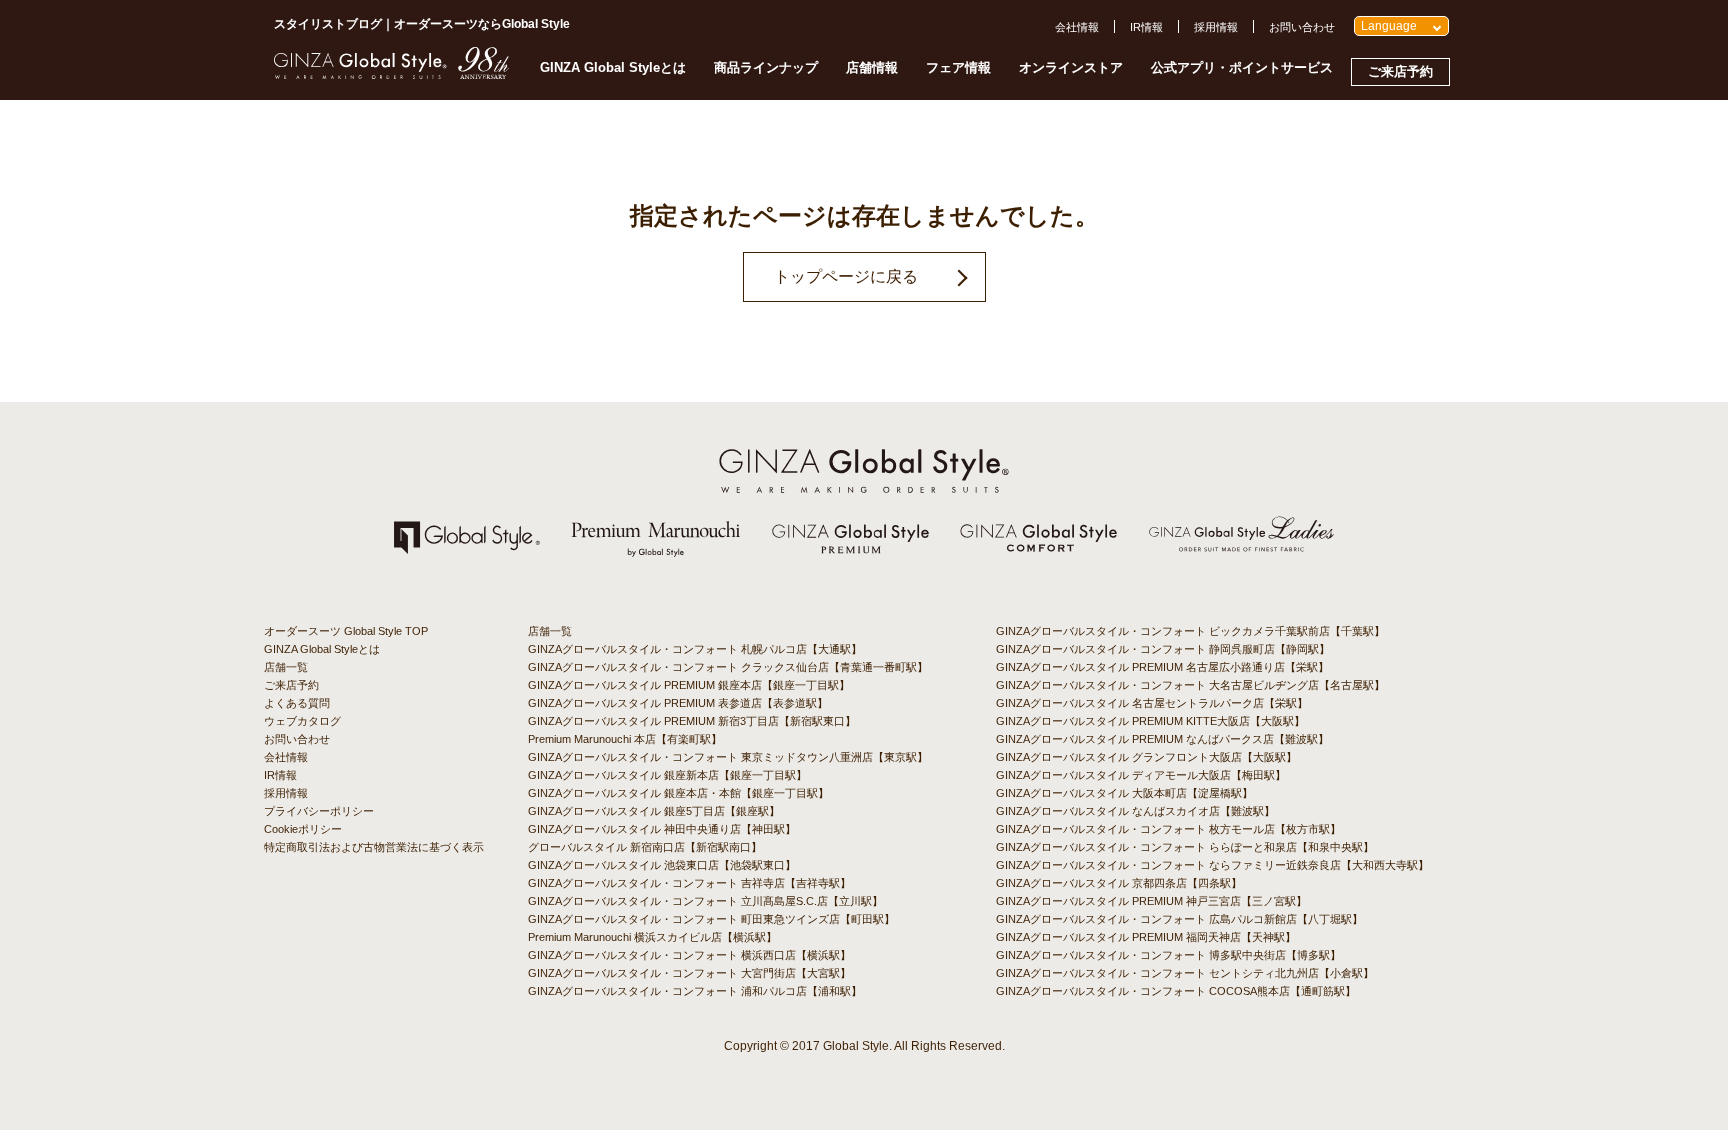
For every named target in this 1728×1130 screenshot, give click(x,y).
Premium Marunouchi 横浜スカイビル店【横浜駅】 (652, 937)
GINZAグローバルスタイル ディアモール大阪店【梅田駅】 (1141, 775)
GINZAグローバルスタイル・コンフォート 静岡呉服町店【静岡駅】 (1163, 649)
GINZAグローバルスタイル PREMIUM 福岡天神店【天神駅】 (1146, 937)
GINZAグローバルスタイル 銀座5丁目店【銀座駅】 (654, 811)
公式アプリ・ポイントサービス (1242, 67)
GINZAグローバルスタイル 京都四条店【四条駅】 (1119, 883)
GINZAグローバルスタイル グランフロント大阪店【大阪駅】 (1146, 757)
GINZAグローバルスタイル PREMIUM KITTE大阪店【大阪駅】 (1150, 721)
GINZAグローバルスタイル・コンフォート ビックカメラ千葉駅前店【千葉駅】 (1190, 631)
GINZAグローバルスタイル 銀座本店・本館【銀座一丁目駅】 (678, 793)
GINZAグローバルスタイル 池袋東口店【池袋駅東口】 (662, 865)
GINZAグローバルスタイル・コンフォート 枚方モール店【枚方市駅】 (1168, 829)
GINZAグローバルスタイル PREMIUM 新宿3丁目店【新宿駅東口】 (692, 721)
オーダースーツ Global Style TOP (346, 631)
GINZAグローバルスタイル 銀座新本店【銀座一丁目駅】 (667, 775)
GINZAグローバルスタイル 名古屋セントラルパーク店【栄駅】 (1152, 703)
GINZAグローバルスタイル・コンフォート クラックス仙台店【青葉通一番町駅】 (728, 667)
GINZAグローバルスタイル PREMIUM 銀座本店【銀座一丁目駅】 (689, 685)
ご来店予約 (1400, 71)
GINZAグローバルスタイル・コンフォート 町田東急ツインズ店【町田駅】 (711, 919)
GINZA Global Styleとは (613, 67)
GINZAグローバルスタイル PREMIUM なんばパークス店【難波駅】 (1162, 739)
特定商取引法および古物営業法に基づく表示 (374, 847)
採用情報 (1216, 27)
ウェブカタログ (302, 721)
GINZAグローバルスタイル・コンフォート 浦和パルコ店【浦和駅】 (695, 991)
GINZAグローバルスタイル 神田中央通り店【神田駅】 (662, 829)
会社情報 (1077, 27)
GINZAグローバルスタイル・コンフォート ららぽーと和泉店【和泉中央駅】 (1185, 847)
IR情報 (1146, 27)
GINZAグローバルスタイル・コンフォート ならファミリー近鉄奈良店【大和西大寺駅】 (1212, 865)
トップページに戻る (846, 276)
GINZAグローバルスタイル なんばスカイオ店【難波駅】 (1135, 811)
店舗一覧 (286, 667)
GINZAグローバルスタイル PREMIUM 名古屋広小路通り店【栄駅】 (1162, 667)
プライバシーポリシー (319, 811)
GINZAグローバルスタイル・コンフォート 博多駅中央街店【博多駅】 (1168, 955)
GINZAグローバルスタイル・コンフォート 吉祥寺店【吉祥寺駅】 (689, 883)
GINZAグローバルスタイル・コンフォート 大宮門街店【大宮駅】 (689, 973)
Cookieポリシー (303, 829)
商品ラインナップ (766, 67)
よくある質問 (297, 703)
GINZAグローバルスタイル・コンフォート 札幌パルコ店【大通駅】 (695, 649)
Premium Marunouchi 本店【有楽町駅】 (625, 739)
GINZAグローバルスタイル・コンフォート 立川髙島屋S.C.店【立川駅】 (705, 901)
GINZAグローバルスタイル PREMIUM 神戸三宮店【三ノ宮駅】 (1151, 901)
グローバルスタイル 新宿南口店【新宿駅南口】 (645, 847)
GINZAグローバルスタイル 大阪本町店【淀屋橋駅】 (1124, 793)
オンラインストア (1071, 67)
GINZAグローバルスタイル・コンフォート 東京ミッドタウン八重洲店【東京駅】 (728, 757)
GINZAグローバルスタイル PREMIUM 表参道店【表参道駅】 (678, 703)
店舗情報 (872, 67)
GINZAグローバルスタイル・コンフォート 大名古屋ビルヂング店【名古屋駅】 (1190, 685)
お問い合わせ (1302, 27)
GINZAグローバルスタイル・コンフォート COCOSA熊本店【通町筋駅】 (1176, 991)
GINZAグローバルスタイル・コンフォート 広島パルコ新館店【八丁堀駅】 (1179, 919)
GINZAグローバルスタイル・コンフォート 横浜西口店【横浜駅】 (689, 955)
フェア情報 (958, 67)
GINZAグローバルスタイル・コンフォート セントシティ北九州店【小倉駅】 (1185, 973)
